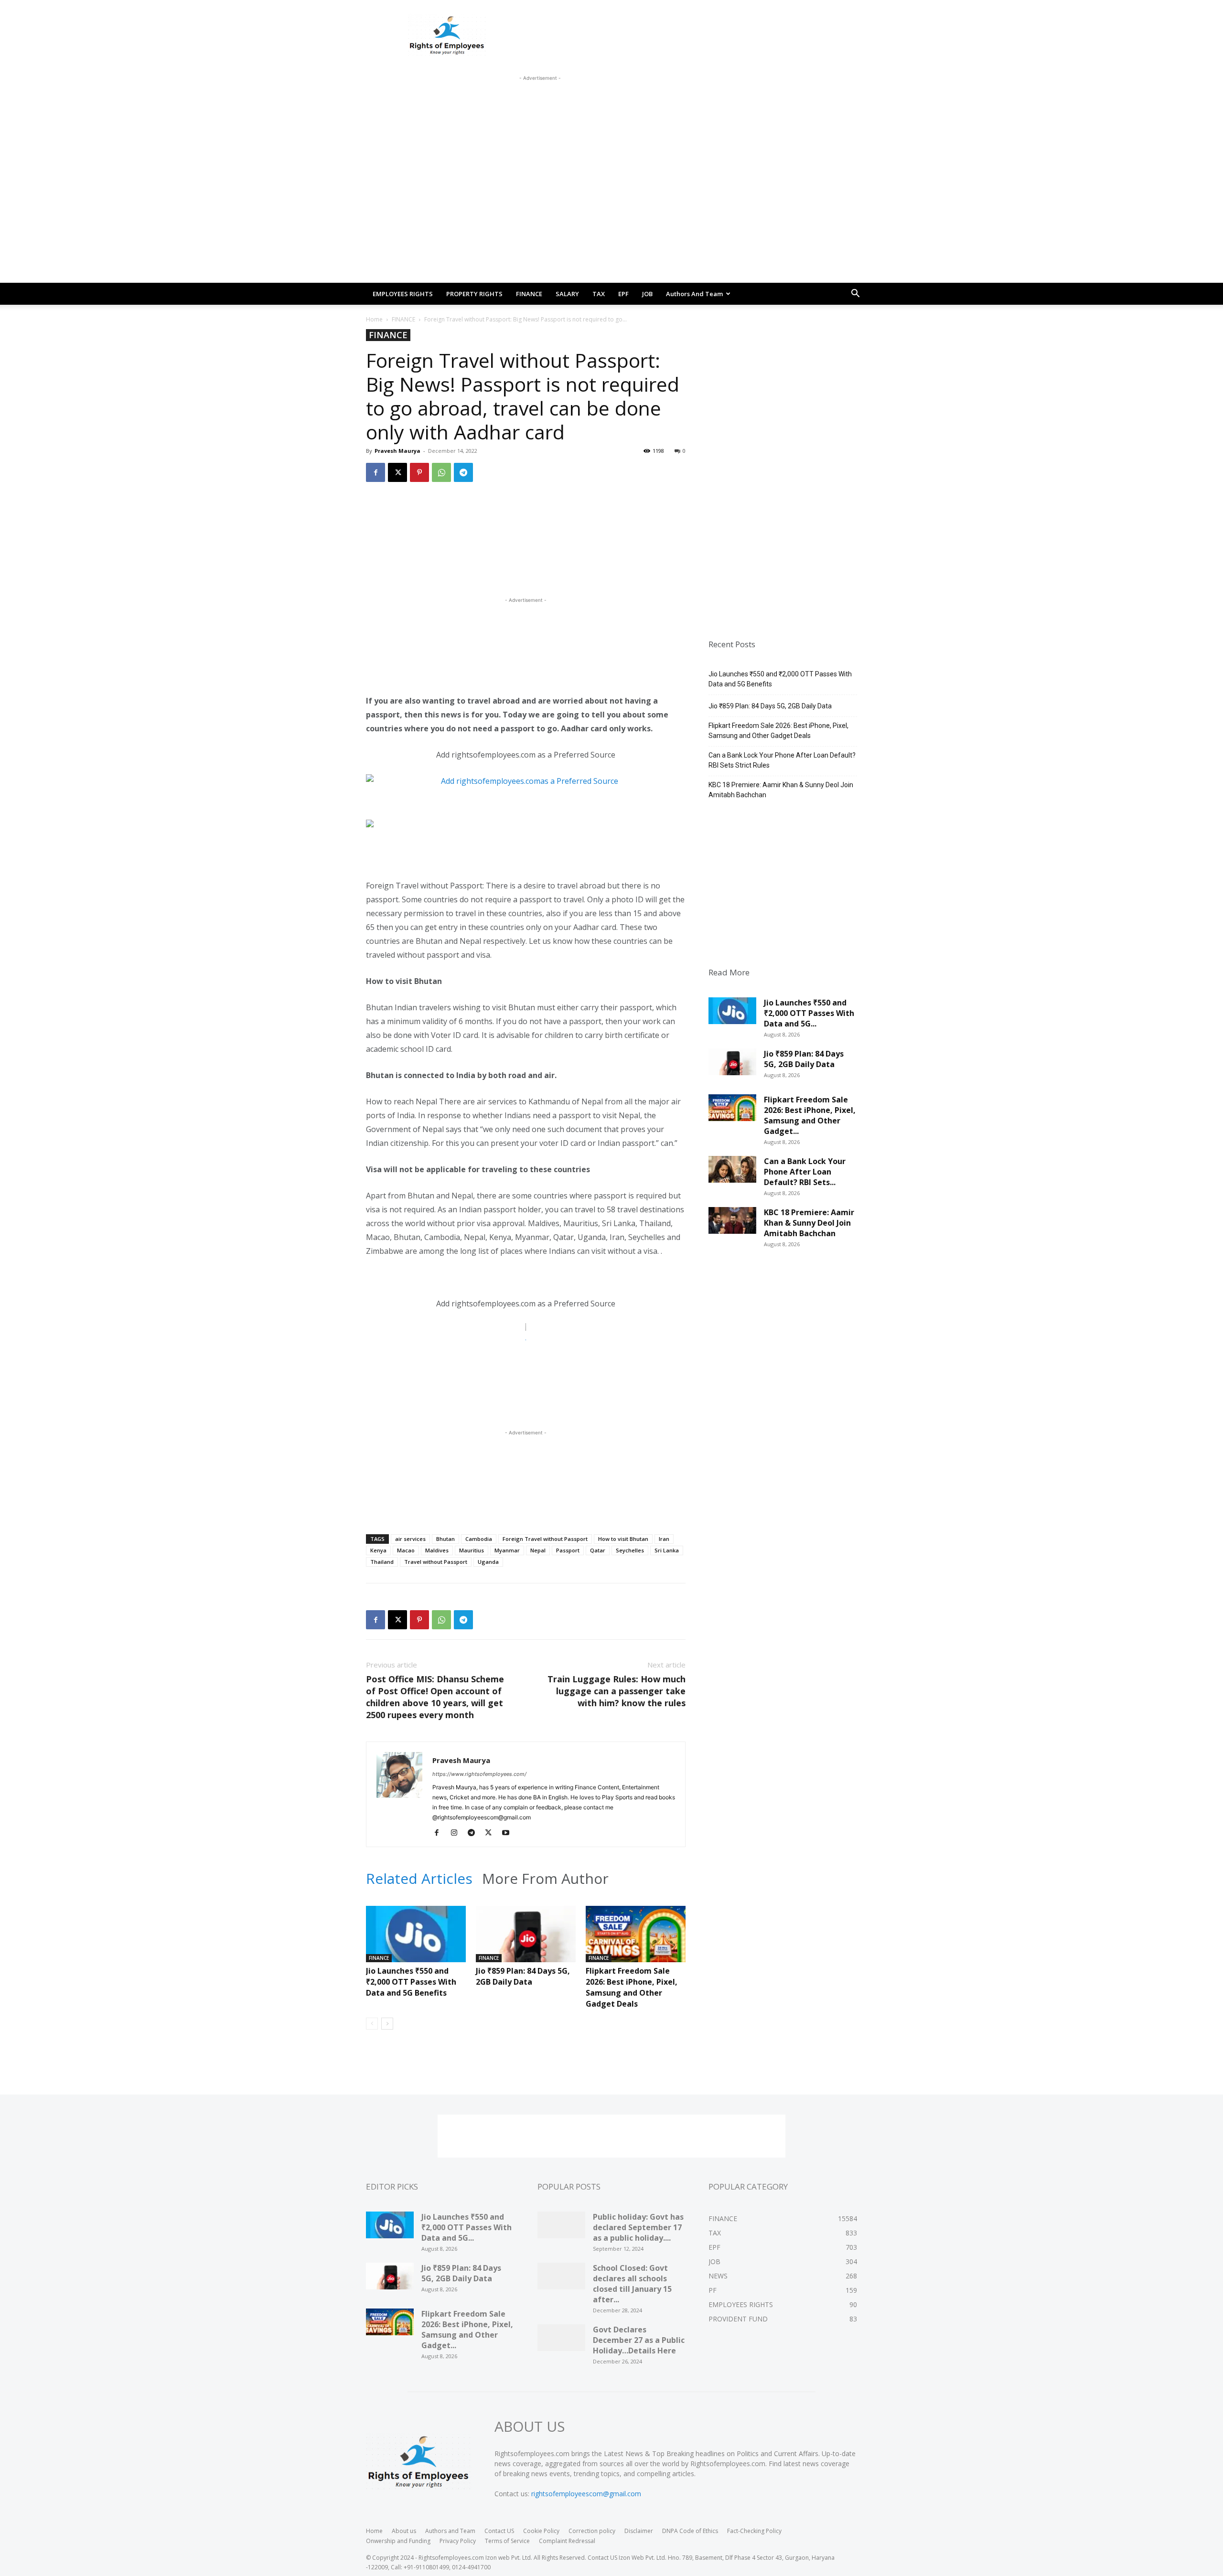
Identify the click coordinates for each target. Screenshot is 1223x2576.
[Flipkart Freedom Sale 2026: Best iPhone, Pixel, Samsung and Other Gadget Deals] (636, 1940)
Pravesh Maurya (397, 451)
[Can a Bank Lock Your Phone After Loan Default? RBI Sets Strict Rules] (732, 1173)
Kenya (378, 1550)
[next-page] (387, 2024)
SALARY (567, 294)
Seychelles (630, 1550)
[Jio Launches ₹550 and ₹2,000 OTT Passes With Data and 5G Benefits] (416, 1940)
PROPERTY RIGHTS (474, 294)
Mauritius (472, 1550)
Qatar (598, 1550)
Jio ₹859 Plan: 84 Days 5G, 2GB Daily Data (523, 1976)
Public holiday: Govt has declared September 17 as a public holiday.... (638, 2227)
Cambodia (479, 1539)
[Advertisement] (540, 105)
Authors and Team (694, 294)
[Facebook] (375, 472)
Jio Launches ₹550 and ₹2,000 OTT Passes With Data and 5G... (809, 1013)
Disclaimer (639, 2531)
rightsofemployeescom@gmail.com (586, 2494)
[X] (397, 472)
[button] (855, 294)
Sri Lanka (667, 1550)
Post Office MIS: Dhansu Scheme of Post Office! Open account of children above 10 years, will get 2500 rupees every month (435, 1697)
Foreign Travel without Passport (545, 1539)
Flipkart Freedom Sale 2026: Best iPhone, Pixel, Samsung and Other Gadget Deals (632, 1987)
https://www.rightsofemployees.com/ (479, 1774)
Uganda (488, 1562)
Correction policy (592, 2531)
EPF (623, 294)
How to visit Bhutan (623, 1539)
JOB (647, 294)
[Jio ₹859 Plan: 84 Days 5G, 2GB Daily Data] (526, 1940)
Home (374, 319)
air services (410, 1539)
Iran (664, 1539)
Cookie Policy (541, 2531)
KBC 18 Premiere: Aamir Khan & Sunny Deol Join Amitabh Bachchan (781, 790)
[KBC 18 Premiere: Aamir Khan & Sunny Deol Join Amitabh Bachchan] (732, 1224)
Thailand (382, 1562)
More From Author (545, 1879)
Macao (406, 1550)
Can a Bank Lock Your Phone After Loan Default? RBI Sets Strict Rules (782, 760)
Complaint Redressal (567, 2541)
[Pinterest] (419, 472)
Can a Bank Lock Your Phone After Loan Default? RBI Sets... (805, 1172)
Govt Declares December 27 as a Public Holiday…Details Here (639, 2340)
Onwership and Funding (398, 2541)
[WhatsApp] (441, 472)
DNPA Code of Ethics (690, 2531)
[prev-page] (372, 2024)
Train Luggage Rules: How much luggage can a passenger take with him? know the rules (617, 1691)
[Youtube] (509, 1833)
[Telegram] (463, 472)
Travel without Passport (436, 1562)
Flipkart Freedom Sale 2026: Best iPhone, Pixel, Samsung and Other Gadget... (810, 1115)
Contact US (499, 2531)
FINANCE (529, 294)
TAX (599, 294)
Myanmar (507, 1550)
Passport (568, 1550)
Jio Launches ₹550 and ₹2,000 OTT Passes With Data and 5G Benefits (411, 1982)
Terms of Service (507, 2541)
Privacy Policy (458, 2541)
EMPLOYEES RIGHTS (403, 294)
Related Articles (419, 1879)
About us (404, 2531)
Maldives (437, 1550)
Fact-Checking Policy (754, 2531)
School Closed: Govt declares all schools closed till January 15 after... (632, 2284)
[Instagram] (457, 1833)
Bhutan (445, 1539)
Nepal (538, 1550)
